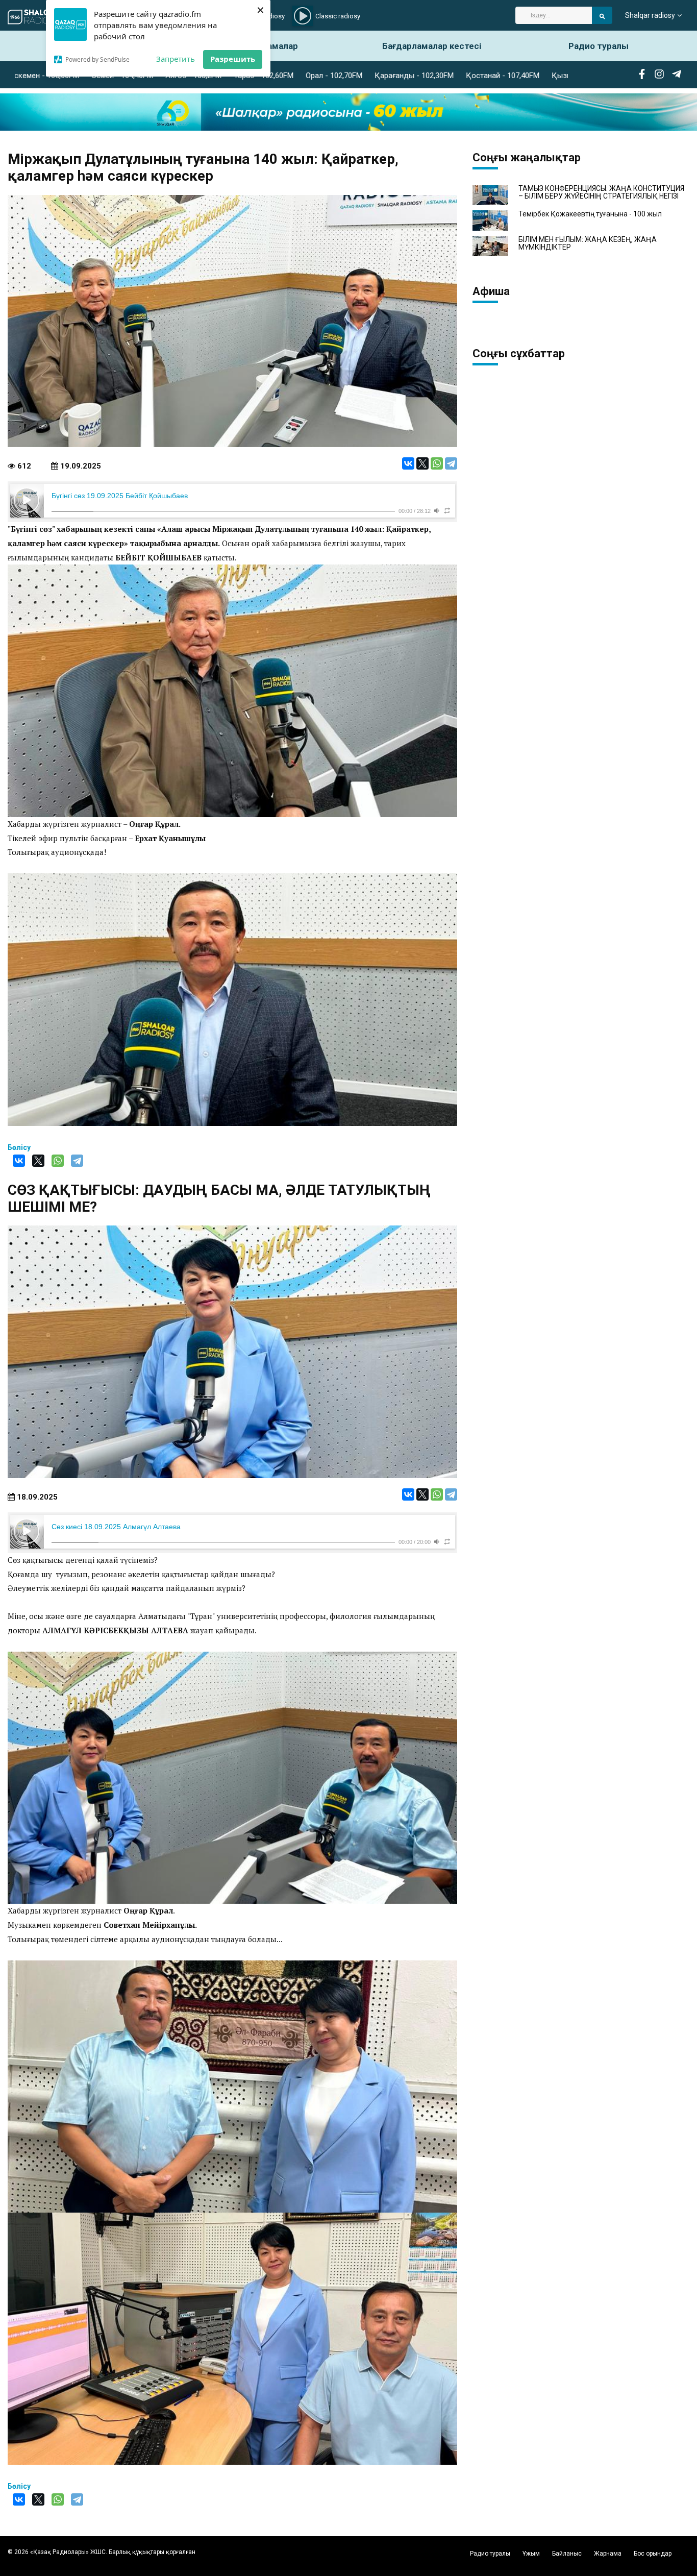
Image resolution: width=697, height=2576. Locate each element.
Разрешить (233, 59)
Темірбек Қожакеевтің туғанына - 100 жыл (590, 214)
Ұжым (531, 2554)
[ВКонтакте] (408, 463)
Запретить (176, 59)
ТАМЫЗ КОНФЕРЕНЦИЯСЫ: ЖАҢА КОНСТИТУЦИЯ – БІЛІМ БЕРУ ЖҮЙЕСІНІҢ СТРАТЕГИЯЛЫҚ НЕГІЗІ (601, 192)
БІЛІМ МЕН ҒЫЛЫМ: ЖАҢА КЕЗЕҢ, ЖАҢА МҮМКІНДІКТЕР (588, 243)
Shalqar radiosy (650, 15)
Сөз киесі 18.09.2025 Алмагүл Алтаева (116, 1527)
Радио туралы (599, 46)
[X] (422, 463)
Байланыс (567, 2554)
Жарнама (608, 2554)
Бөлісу (19, 1147)
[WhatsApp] (437, 463)
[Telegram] (451, 463)
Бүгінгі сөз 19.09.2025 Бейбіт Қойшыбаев (120, 496)
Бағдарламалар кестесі (432, 46)
